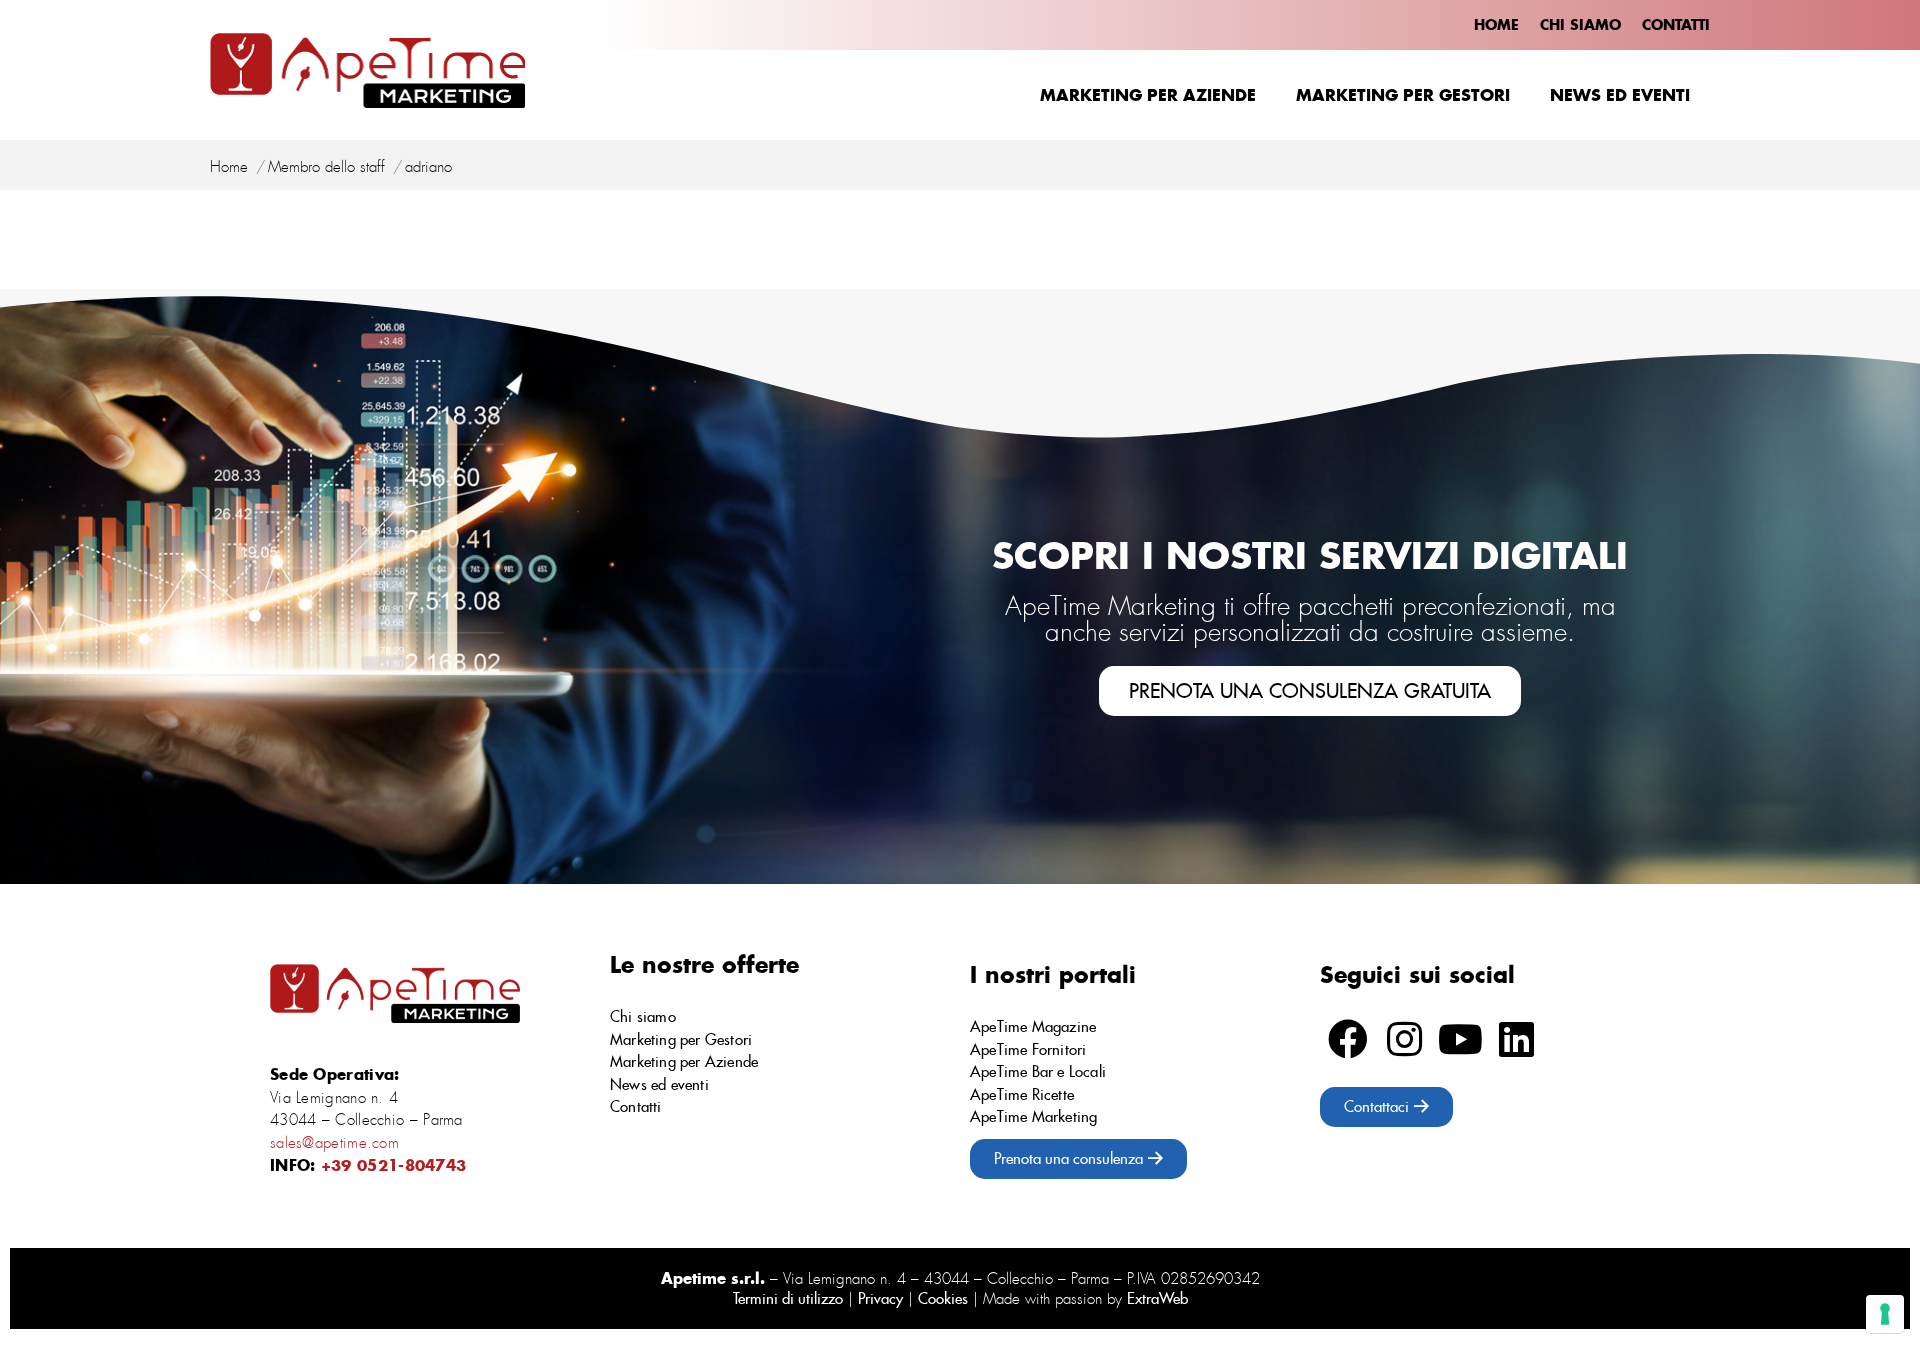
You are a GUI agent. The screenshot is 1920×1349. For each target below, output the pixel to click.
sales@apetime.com (334, 1143)
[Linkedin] (1516, 1039)
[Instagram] (1404, 1039)
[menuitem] (1496, 25)
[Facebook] (1348, 1039)
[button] (1310, 691)
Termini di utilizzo (788, 1298)
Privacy (880, 1298)
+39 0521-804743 (394, 1165)
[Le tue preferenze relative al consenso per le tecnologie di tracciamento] (1885, 1314)
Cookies (943, 1298)
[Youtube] (1460, 1039)
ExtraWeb (1157, 1298)
